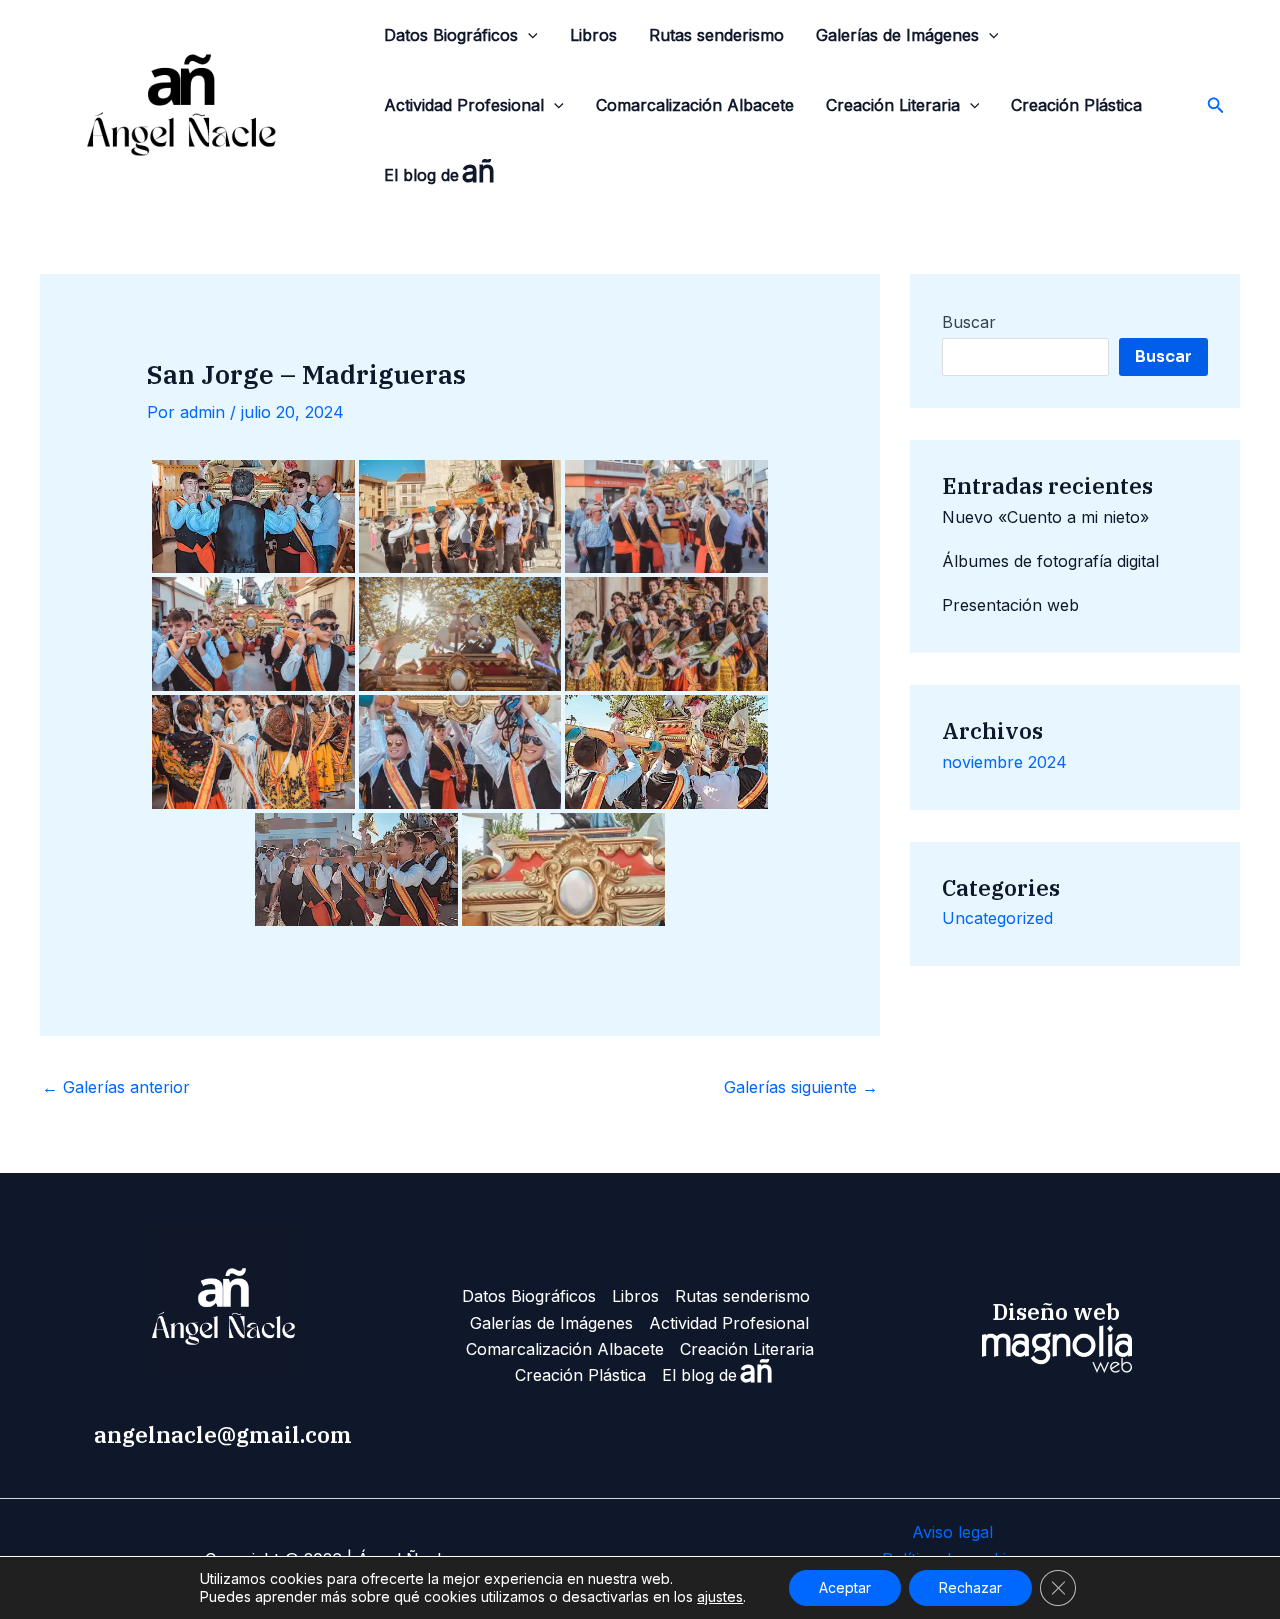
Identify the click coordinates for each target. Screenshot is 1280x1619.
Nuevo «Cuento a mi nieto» (1045, 517)
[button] (528, 35)
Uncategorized (997, 918)
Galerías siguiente (801, 1087)
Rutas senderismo (716, 35)
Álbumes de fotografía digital (1050, 561)
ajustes (720, 1596)
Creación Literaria (893, 105)
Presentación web (1010, 605)
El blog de (439, 171)
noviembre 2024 (1004, 762)
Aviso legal (952, 1532)
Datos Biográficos (451, 35)
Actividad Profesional (464, 105)
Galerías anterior (116, 1087)
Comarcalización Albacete (695, 105)
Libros (593, 35)
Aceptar (845, 1587)
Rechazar (970, 1587)
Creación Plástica (1076, 105)
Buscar (969, 322)
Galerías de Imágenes (897, 35)
